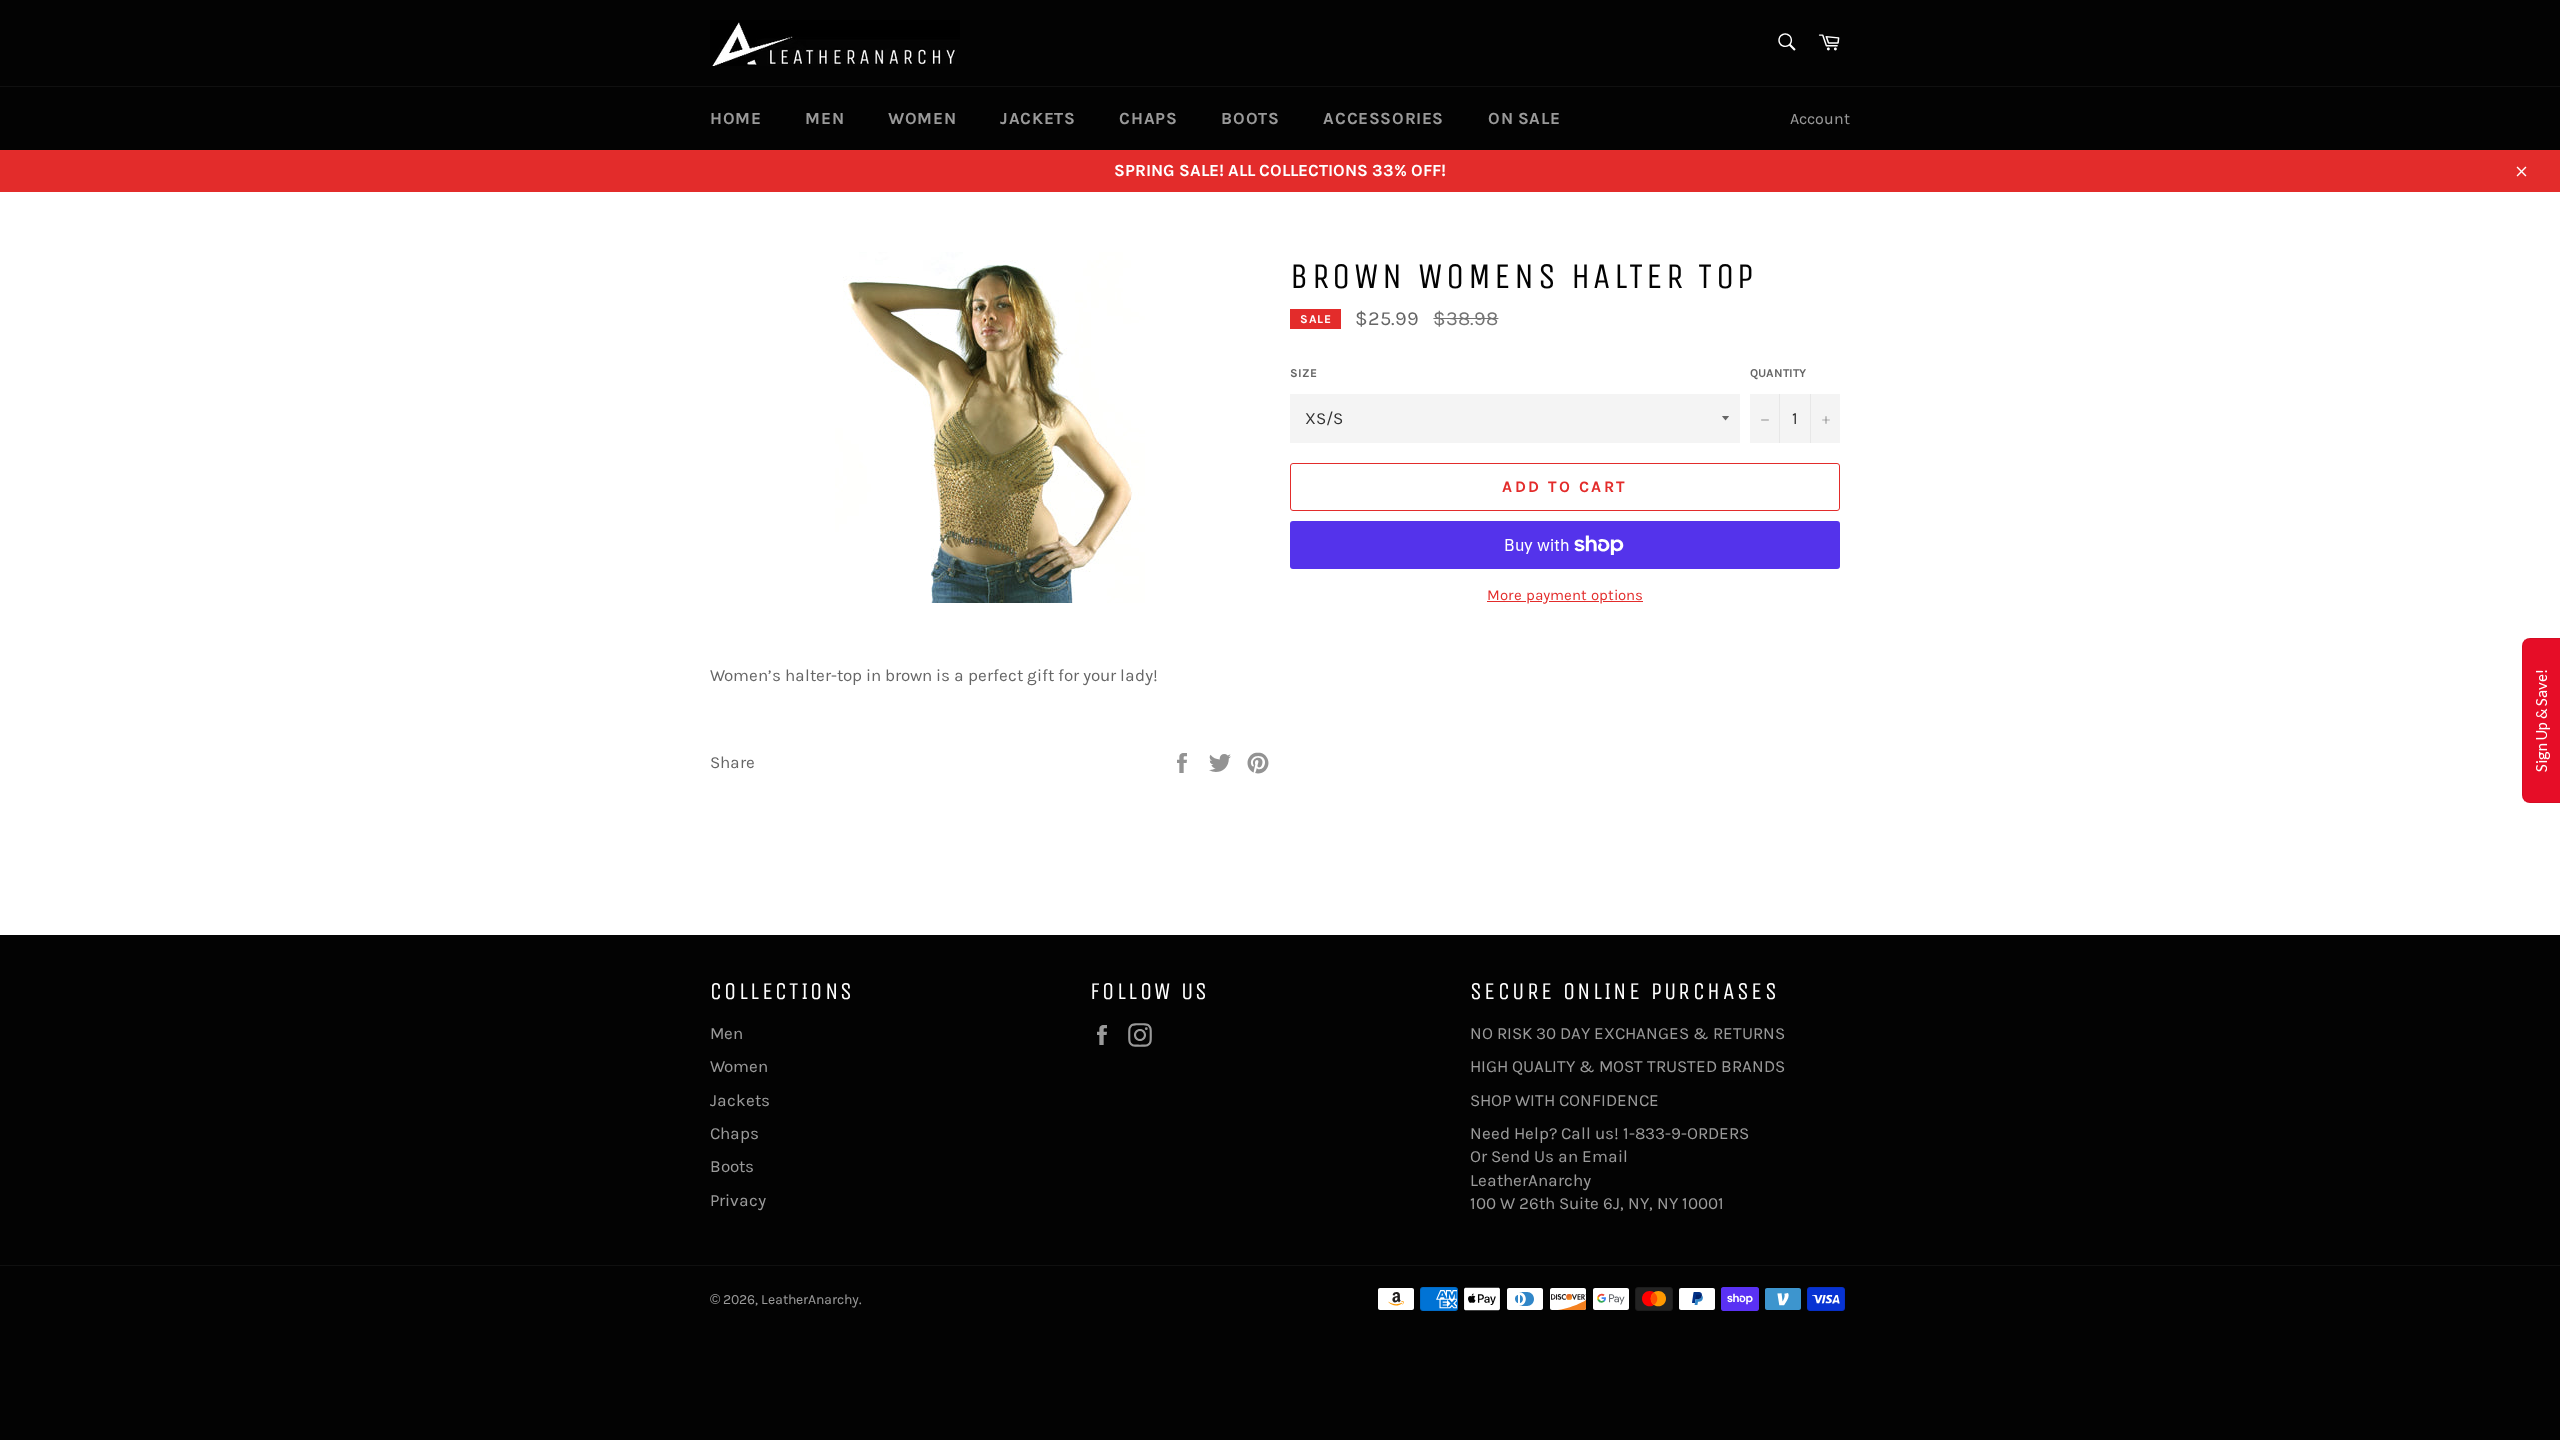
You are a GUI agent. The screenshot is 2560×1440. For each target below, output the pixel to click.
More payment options (1565, 595)
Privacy (738, 1200)
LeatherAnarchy (810, 1299)
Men (824, 118)
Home (735, 118)
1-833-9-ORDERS (1688, 1133)
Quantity (1778, 373)
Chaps (1148, 118)
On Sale (1524, 118)
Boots (1250, 118)
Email (1605, 1156)
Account (1820, 118)
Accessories (1383, 118)
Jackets (1037, 118)
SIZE (1303, 373)
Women (922, 118)
